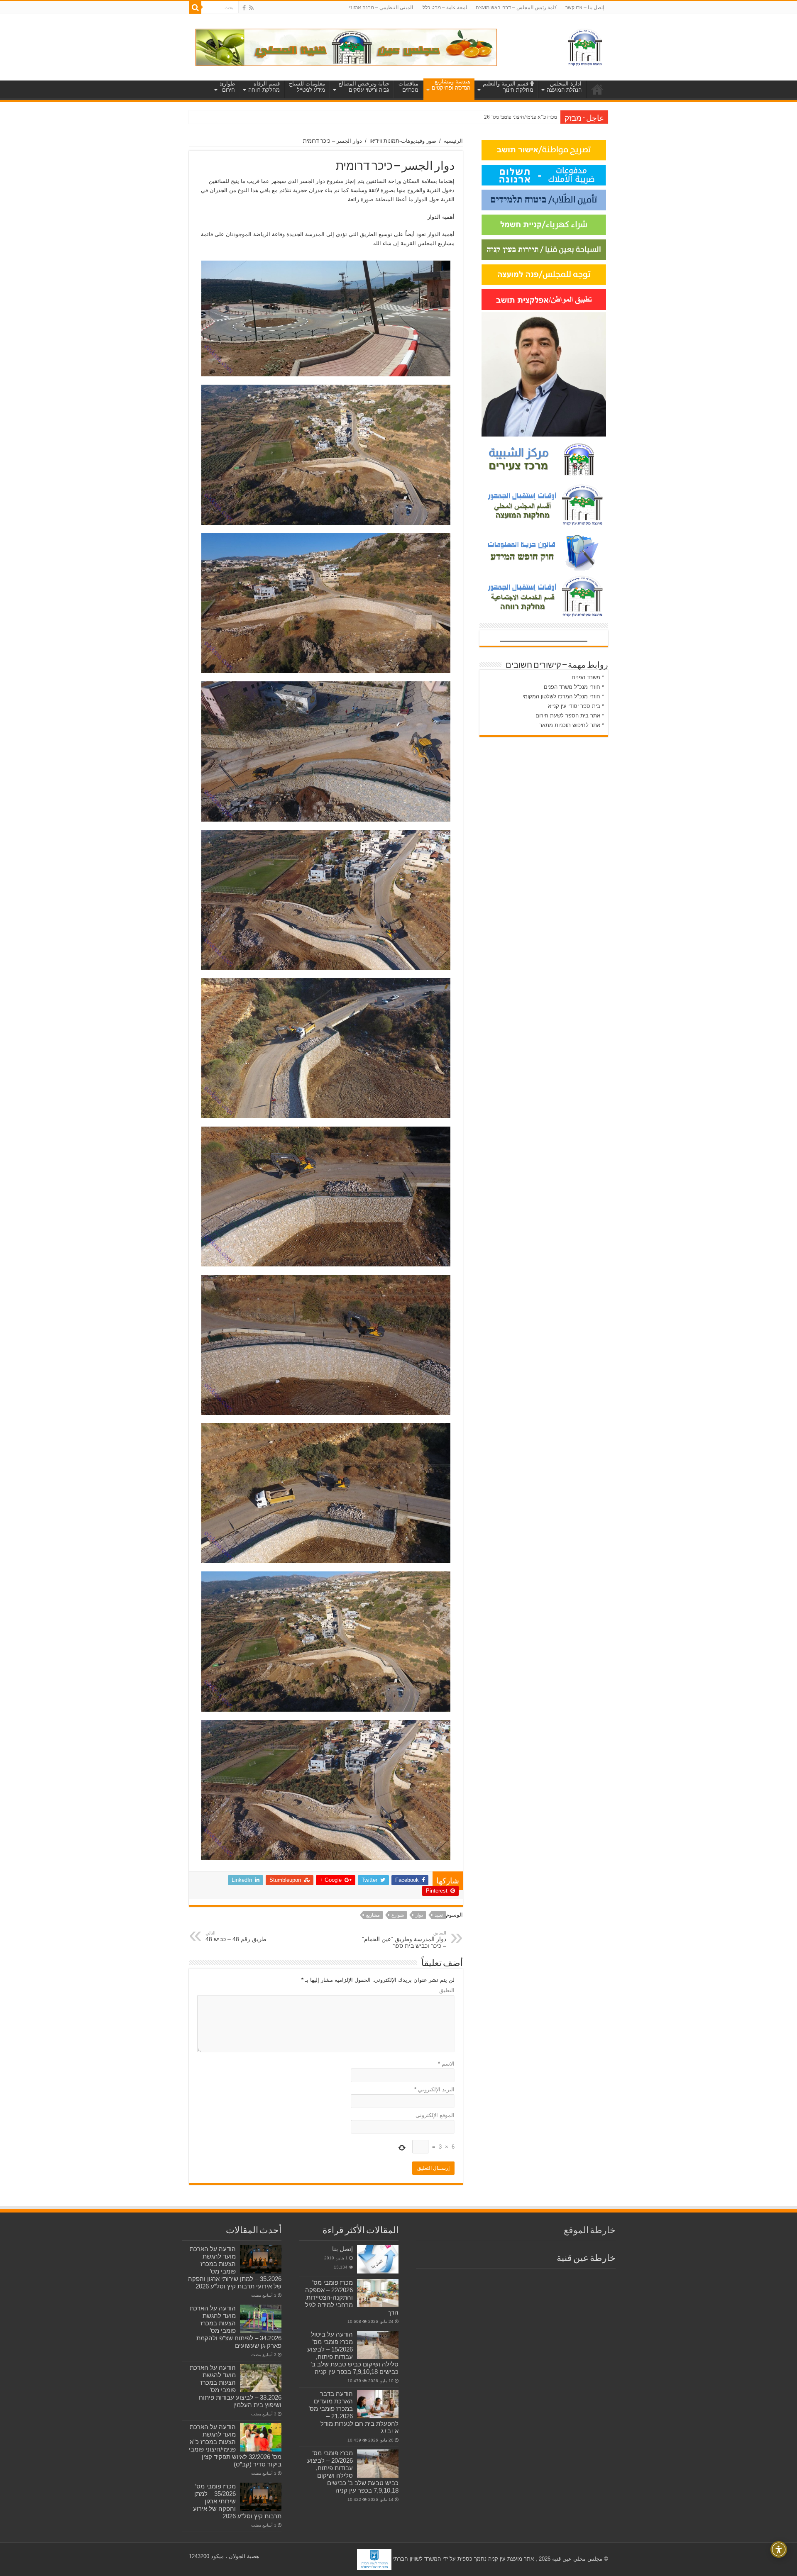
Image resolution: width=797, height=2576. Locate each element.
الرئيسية (453, 141)
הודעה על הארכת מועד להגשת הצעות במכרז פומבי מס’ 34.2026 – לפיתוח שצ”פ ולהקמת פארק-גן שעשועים (236, 2327)
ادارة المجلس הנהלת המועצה (564, 87)
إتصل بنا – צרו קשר (585, 7)
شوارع (398, 1915)
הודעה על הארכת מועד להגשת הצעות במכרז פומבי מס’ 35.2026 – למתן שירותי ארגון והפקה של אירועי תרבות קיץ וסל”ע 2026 (235, 2267)
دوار (419, 1915)
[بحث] (195, 7)
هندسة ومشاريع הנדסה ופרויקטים (451, 85)
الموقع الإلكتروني (435, 2115)
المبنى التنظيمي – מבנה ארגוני (381, 7)
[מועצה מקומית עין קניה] (585, 46)
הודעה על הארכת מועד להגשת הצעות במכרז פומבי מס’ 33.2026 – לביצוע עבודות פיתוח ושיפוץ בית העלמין (236, 2386)
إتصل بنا (342, 2249)
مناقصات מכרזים (408, 87)
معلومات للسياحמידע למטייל (307, 87)
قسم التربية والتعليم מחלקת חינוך (508, 87)
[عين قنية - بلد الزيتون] (346, 47)
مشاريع (373, 1915)
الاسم (446, 2064)
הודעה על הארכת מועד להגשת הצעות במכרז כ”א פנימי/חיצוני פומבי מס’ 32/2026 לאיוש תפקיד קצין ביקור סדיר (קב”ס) (235, 2445)
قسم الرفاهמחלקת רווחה (264, 87)
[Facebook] (244, 8)
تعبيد (439, 1915)
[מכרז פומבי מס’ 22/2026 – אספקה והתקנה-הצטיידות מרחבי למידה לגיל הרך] (378, 2293)
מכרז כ (550, 117)
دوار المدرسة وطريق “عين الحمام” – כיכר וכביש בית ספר (404, 1940)
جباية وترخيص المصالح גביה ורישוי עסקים (364, 87)
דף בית (597, 89)
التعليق (447, 1990)
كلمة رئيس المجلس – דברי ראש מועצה (516, 7)
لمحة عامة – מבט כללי (444, 7)
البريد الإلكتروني (434, 2089)
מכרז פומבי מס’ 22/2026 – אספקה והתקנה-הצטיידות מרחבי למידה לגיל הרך (352, 2297)
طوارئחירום (227, 87)
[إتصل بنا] (378, 2259)
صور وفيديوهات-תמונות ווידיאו (403, 141)
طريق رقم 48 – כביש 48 (236, 1936)
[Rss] (251, 8)
